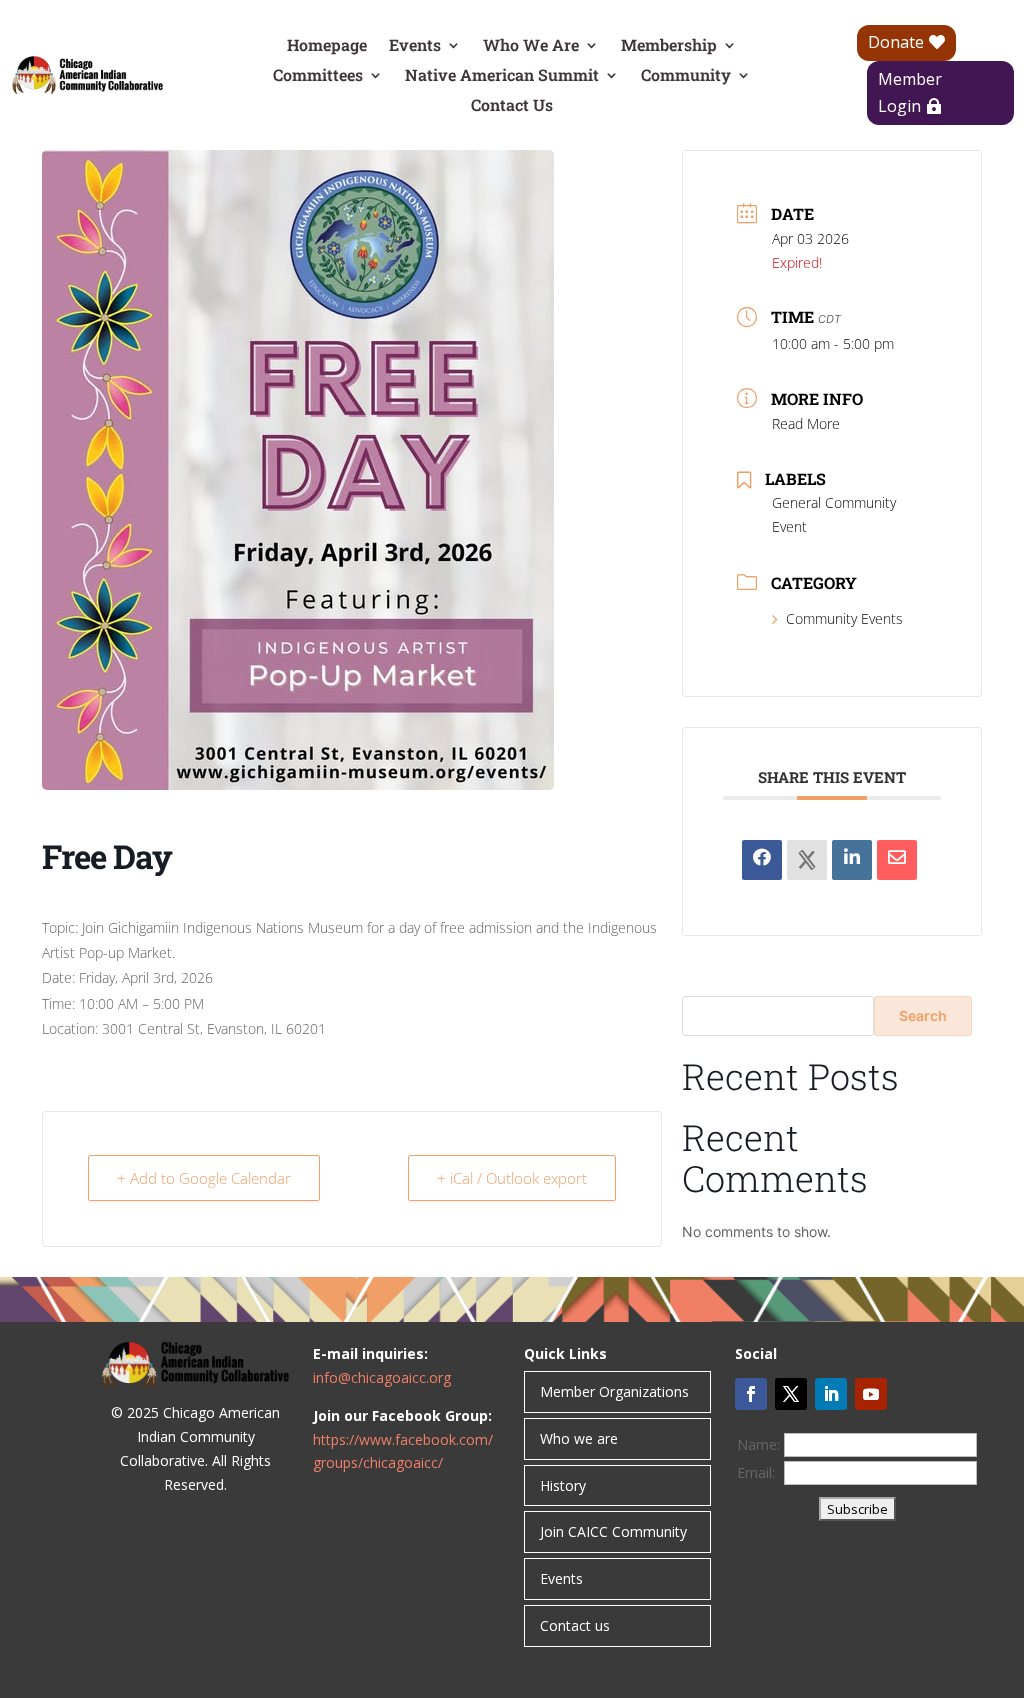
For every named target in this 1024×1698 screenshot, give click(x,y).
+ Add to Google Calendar (204, 1178)
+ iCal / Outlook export (512, 1178)
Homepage (327, 46)
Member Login (910, 92)
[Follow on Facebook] (751, 1394)
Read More (806, 423)
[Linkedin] (852, 860)
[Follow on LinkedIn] (831, 1394)
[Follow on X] (791, 1394)
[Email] (897, 860)
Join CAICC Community (613, 1531)
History (563, 1485)
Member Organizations (614, 1391)
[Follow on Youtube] (871, 1394)
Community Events (844, 618)
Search (923, 1015)
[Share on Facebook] (762, 860)
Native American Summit (502, 76)
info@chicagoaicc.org (382, 1377)
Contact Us (512, 106)
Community (686, 76)
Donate (896, 42)
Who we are (579, 1438)
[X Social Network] (807, 860)
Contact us (575, 1625)
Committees (318, 76)
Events (415, 46)
